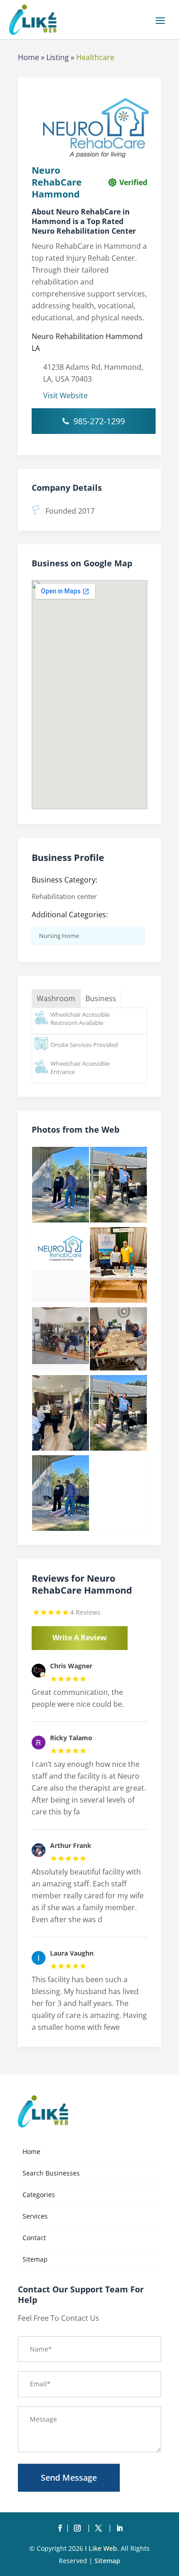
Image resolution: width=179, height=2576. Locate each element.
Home (28, 57)
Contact (34, 2238)
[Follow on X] (100, 2528)
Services (35, 2216)
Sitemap (35, 2259)
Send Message (69, 2477)
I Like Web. (102, 2548)
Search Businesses (51, 2173)
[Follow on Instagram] (79, 2528)
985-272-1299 (99, 421)
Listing (58, 57)
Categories (39, 2195)
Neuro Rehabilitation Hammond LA (87, 342)
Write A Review (80, 1638)
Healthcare (95, 57)
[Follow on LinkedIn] (119, 2528)
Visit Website (65, 395)
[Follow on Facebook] (60, 2528)
